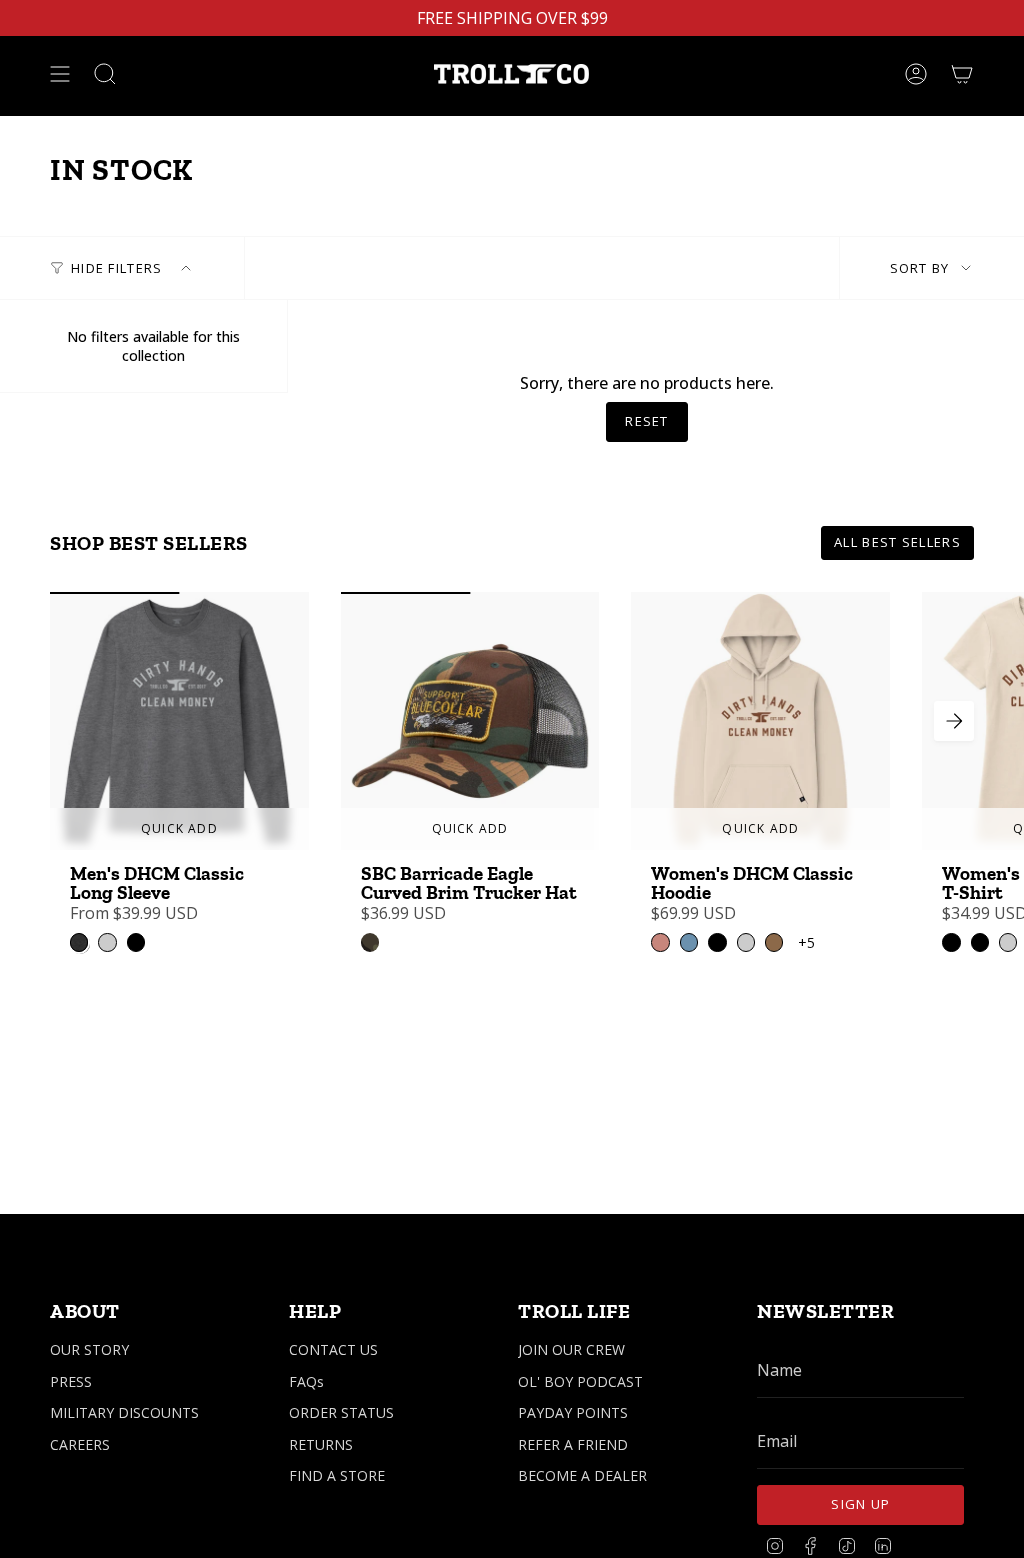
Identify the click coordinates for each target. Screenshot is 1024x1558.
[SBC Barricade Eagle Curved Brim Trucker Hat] (470, 721)
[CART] (962, 74)
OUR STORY (89, 1349)
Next (954, 721)
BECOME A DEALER (582, 1475)
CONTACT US (333, 1349)
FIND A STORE (337, 1475)
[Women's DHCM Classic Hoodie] (760, 721)
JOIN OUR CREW (571, 1349)
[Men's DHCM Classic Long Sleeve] (179, 721)
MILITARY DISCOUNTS (124, 1412)
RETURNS (321, 1444)
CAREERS (80, 1444)
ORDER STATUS (341, 1412)
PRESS (71, 1381)
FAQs (306, 1381)
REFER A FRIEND (573, 1444)
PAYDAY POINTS (573, 1412)
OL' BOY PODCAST (580, 1381)
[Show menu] (60, 74)
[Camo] (370, 942)
